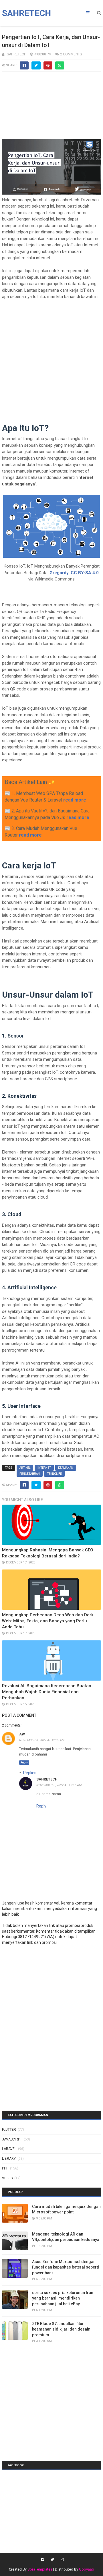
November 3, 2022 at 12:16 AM (59, 1785)
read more (75, 800)
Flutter (9, 2130)
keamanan (66, 1468)
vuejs (7, 2178)
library (9, 2159)
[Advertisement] (51, 108)
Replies (30, 1773)
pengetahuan (30, 1474)
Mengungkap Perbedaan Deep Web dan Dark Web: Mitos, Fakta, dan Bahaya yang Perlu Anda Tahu (48, 1621)
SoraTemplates (40, 2569)
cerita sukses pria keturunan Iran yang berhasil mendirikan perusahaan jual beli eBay (63, 2298)
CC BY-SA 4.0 (85, 573)
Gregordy (59, 573)
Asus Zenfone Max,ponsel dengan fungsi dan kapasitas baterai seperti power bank (66, 2267)
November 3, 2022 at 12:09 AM (42, 1740)
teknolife (54, 1474)
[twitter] (52, 2560)
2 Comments (71, 54)
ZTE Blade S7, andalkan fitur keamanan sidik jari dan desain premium (61, 2329)
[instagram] (62, 2560)
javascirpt (12, 2139)
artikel (25, 1468)
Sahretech (26, 13)
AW (22, 1734)
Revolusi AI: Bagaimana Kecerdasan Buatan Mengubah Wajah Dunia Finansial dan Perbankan (47, 1692)
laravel (9, 2149)
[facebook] (42, 2560)
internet (44, 1468)
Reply (24, 1763)
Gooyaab (87, 2569)
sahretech (47, 1779)
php (5, 2168)
